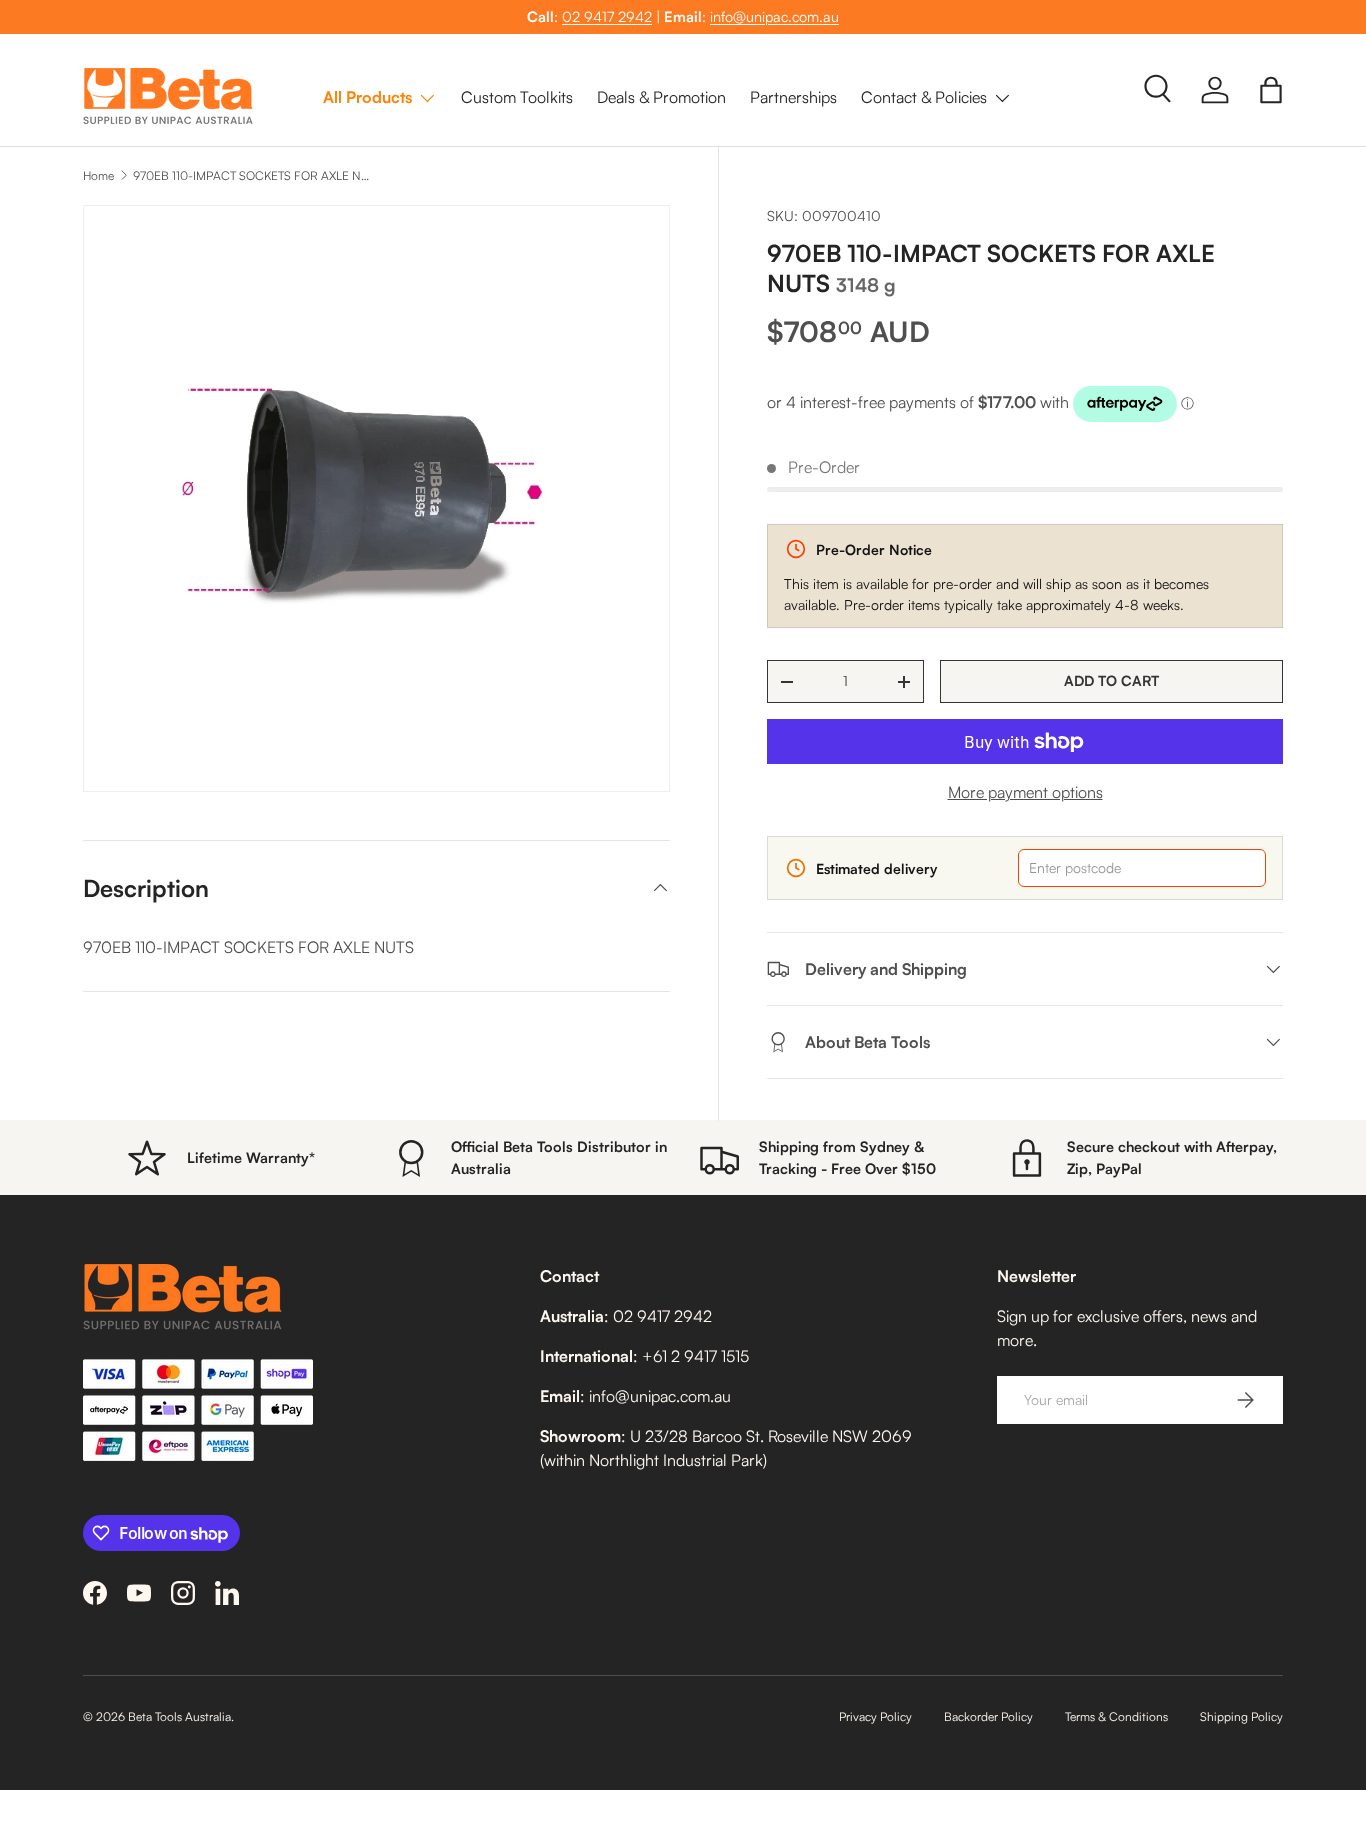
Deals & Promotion (661, 97)
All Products (367, 97)
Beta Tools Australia (179, 1716)
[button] (1271, 90)
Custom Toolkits (517, 97)
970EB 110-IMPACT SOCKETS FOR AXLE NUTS (253, 175)
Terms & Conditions (1116, 1716)
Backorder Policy (988, 1716)
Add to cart (1111, 680)
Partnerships (793, 97)
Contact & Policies (924, 97)
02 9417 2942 (607, 16)
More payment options (1025, 792)
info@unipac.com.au (774, 16)
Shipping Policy (1241, 1716)
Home (98, 175)
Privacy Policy (875, 1716)
